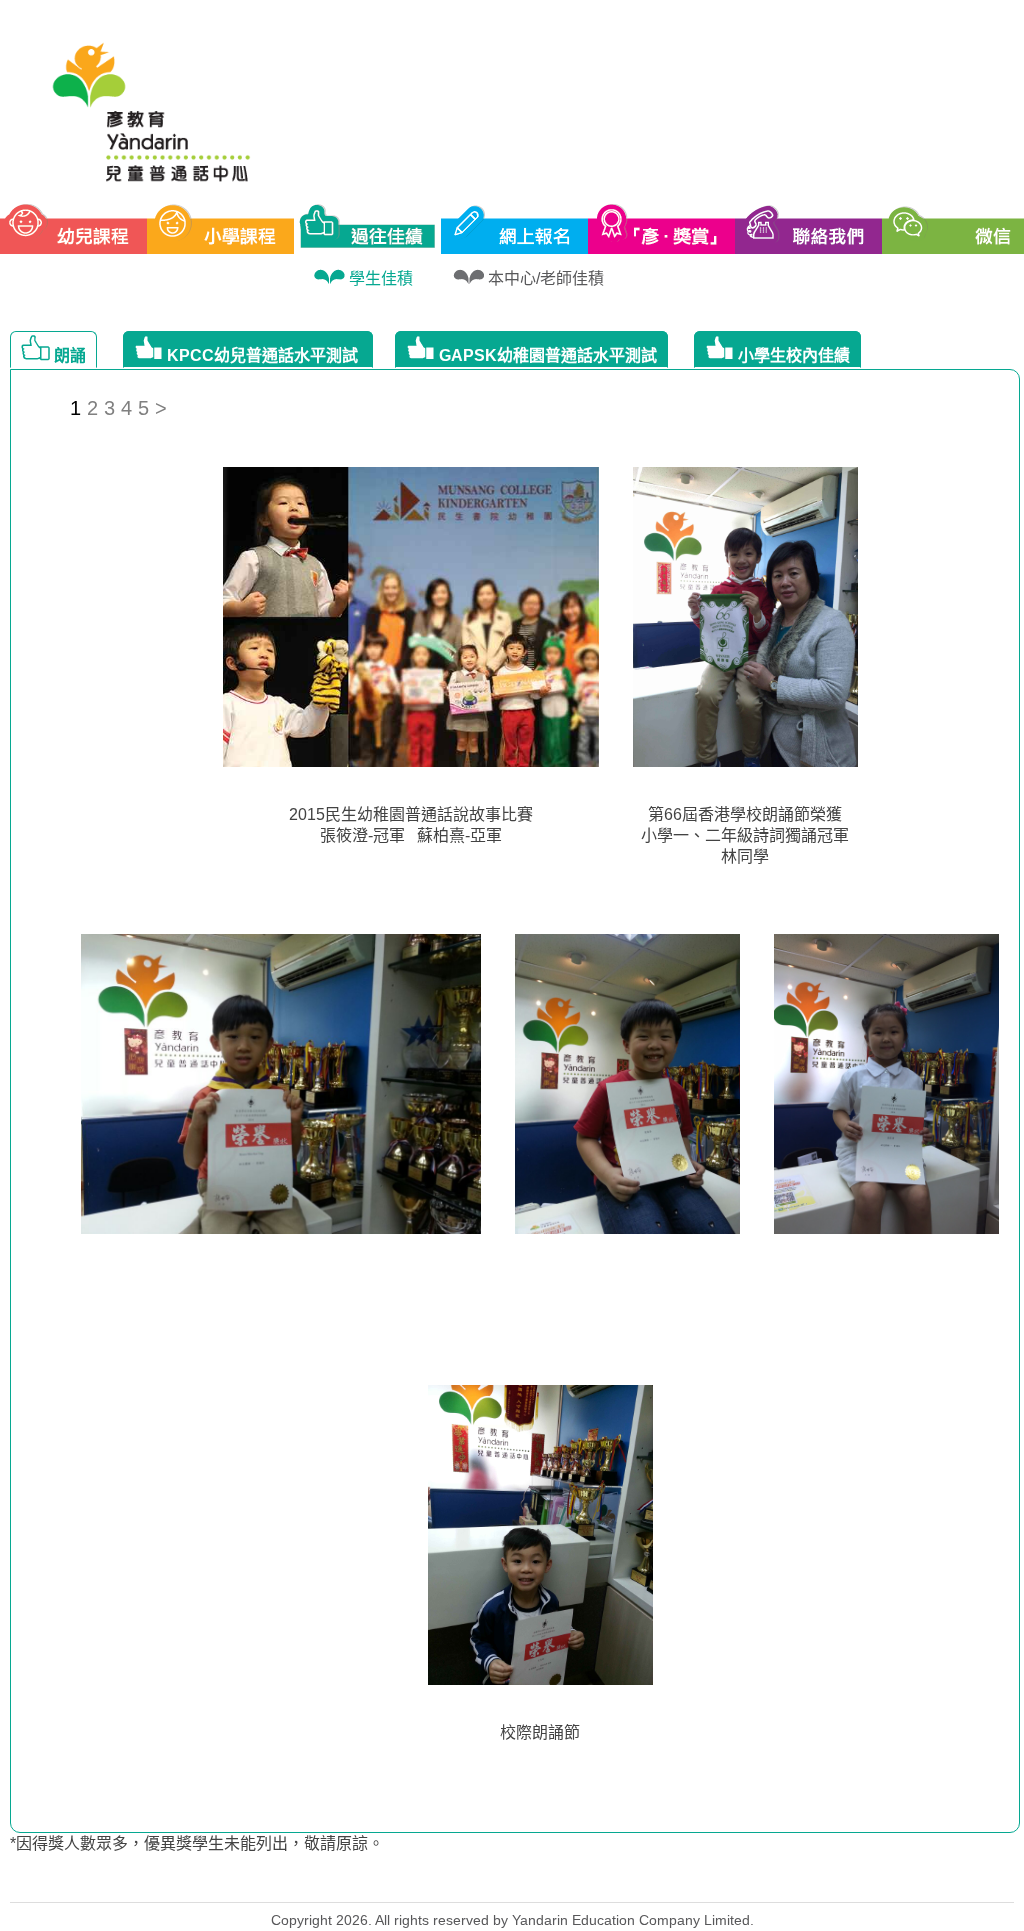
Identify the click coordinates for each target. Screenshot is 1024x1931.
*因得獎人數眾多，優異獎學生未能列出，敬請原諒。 (197, 1843)
